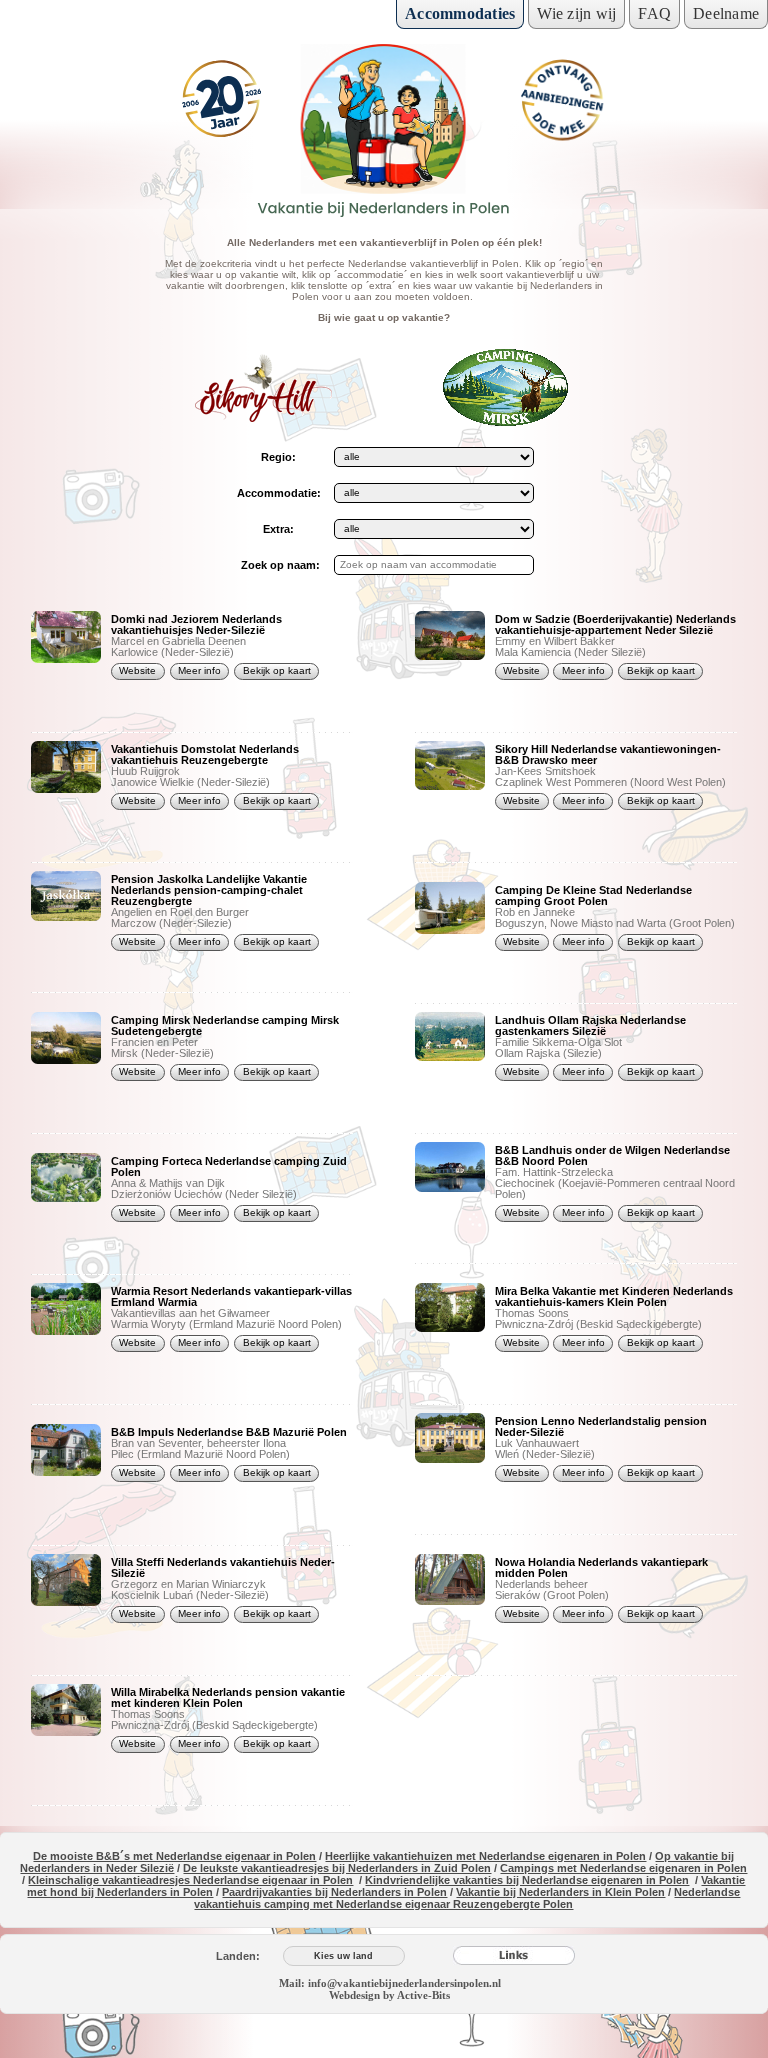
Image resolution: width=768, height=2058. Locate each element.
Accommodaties (460, 13)
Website (137, 670)
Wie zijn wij (576, 13)
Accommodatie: (279, 493)
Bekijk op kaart (277, 670)
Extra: (278, 529)
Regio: (278, 457)
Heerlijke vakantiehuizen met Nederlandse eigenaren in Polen (485, 1856)
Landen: (238, 1956)
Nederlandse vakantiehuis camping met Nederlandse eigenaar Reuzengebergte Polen (467, 1898)
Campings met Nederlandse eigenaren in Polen (623, 1868)
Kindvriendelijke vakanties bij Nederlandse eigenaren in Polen (527, 1880)
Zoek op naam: (279, 565)
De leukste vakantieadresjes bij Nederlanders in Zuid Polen (337, 1868)
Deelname (726, 13)
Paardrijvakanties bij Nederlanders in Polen (334, 1892)
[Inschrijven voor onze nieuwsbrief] (562, 100)
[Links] (514, 1956)
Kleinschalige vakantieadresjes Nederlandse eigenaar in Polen (190, 1880)
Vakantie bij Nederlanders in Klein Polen (560, 1892)
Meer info (199, 670)
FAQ (654, 13)
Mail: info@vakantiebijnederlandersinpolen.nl (390, 1983)
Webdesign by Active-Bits (389, 1995)
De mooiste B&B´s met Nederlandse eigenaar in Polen (174, 1856)
